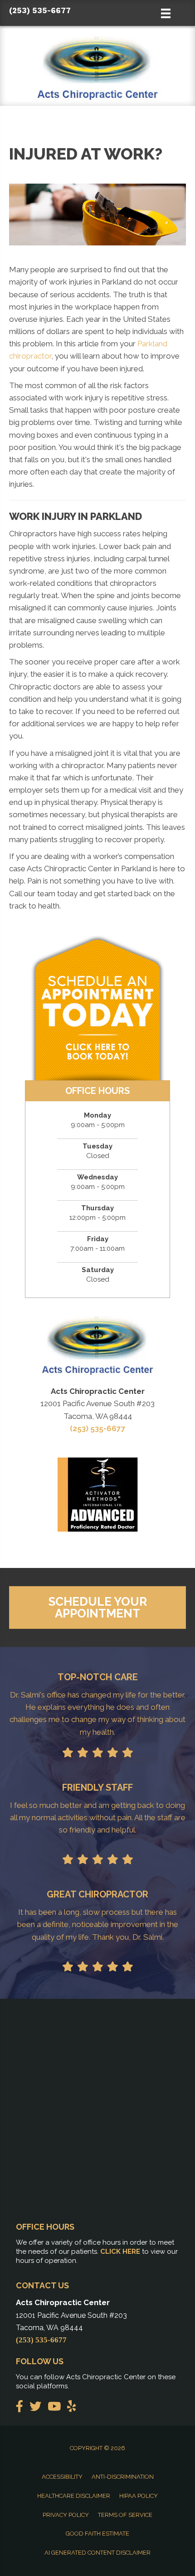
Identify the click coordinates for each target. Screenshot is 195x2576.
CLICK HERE (120, 2252)
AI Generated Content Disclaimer (97, 2553)
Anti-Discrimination (123, 2477)
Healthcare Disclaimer (74, 2496)
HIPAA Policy (139, 2496)
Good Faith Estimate (97, 2534)
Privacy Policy (66, 2515)
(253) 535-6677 (40, 10)
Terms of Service (125, 2515)
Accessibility (62, 2477)
